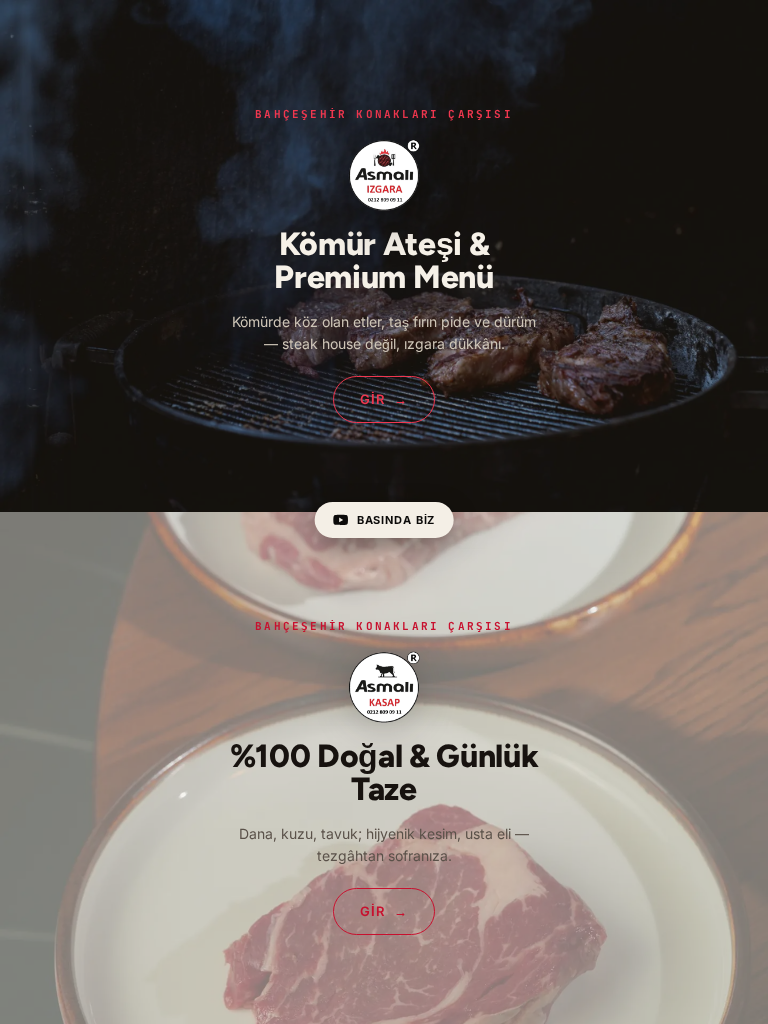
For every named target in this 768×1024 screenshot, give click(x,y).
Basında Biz (396, 520)
